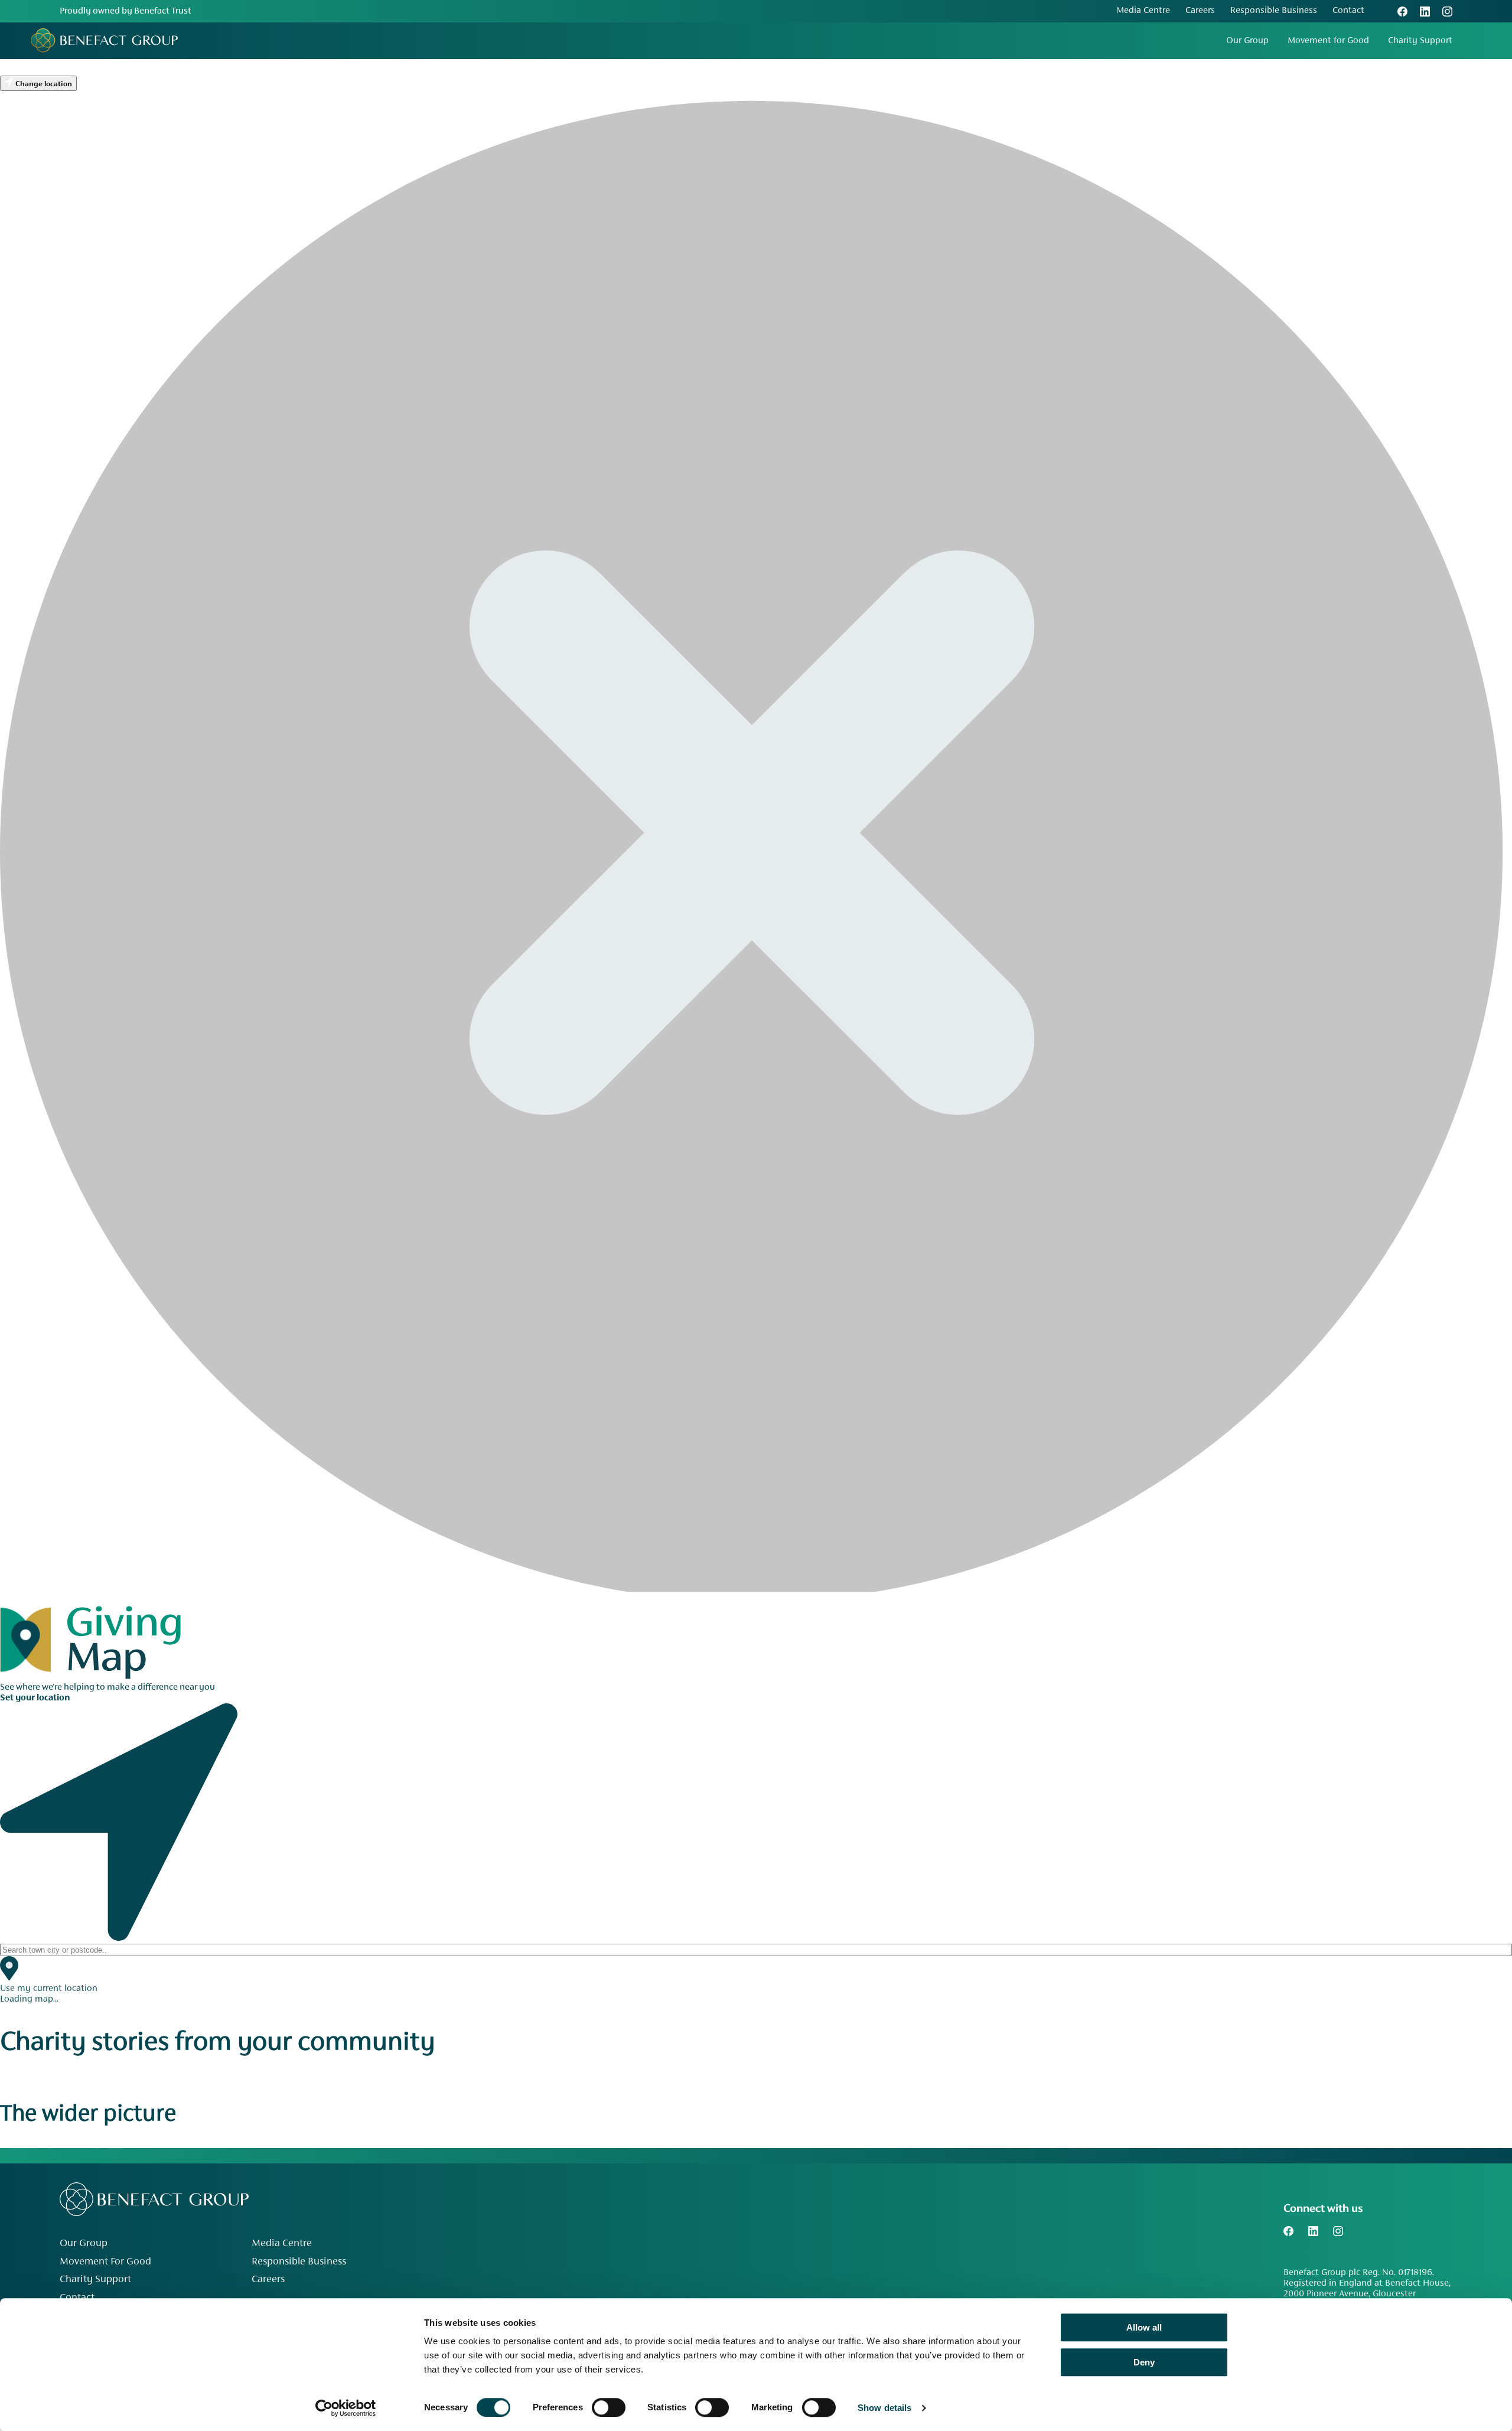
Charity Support (1420, 41)
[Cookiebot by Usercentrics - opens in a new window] (346, 2408)
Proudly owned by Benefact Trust (126, 11)
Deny (1144, 2362)
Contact (1348, 11)
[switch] (609, 2407)
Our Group (1247, 41)
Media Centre (1143, 11)
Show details (884, 2408)
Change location (43, 84)
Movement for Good (1328, 41)
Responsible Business (1274, 11)
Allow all (1144, 2327)
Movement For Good (105, 2262)
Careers (1200, 11)
